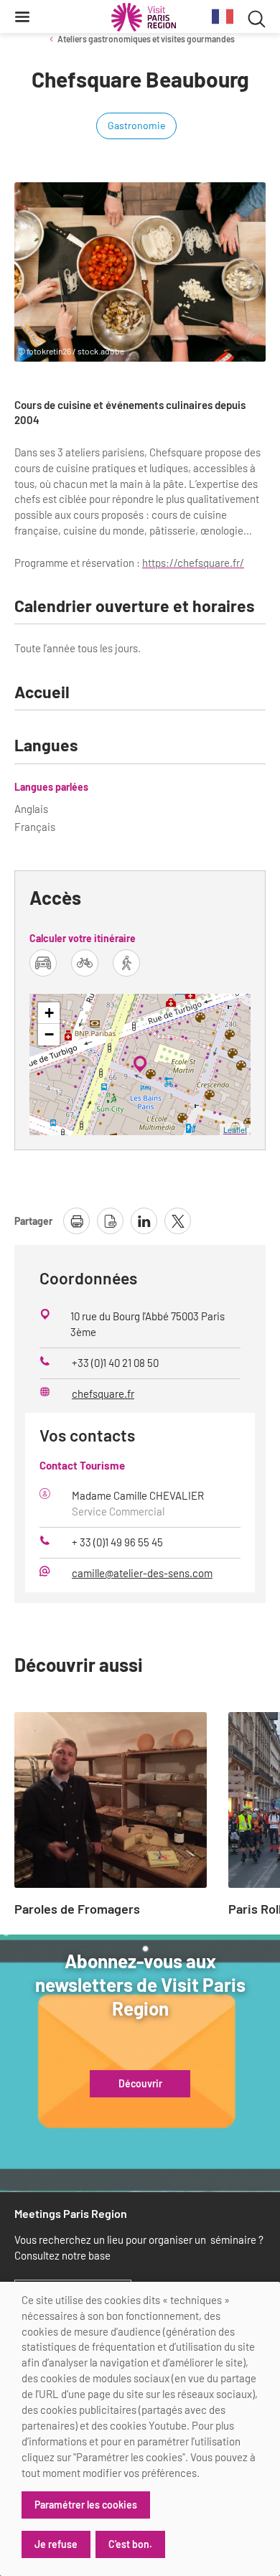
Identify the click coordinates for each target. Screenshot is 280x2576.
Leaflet (235, 1129)
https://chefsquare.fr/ (193, 563)
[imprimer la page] (76, 1221)
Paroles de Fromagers (77, 1909)
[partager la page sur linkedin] (144, 1221)
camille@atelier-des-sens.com (142, 1573)
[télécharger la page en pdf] (110, 1221)
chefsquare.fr (103, 1393)
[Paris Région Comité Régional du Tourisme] (144, 17)
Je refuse (56, 2544)
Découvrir (140, 2084)
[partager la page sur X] (178, 1221)
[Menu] (22, 17)
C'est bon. (130, 2544)
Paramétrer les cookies (86, 2505)
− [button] (49, 1034)
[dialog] (140, 2429)
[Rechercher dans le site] (257, 17)
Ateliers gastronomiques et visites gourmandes (146, 39)
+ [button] (49, 1013)
